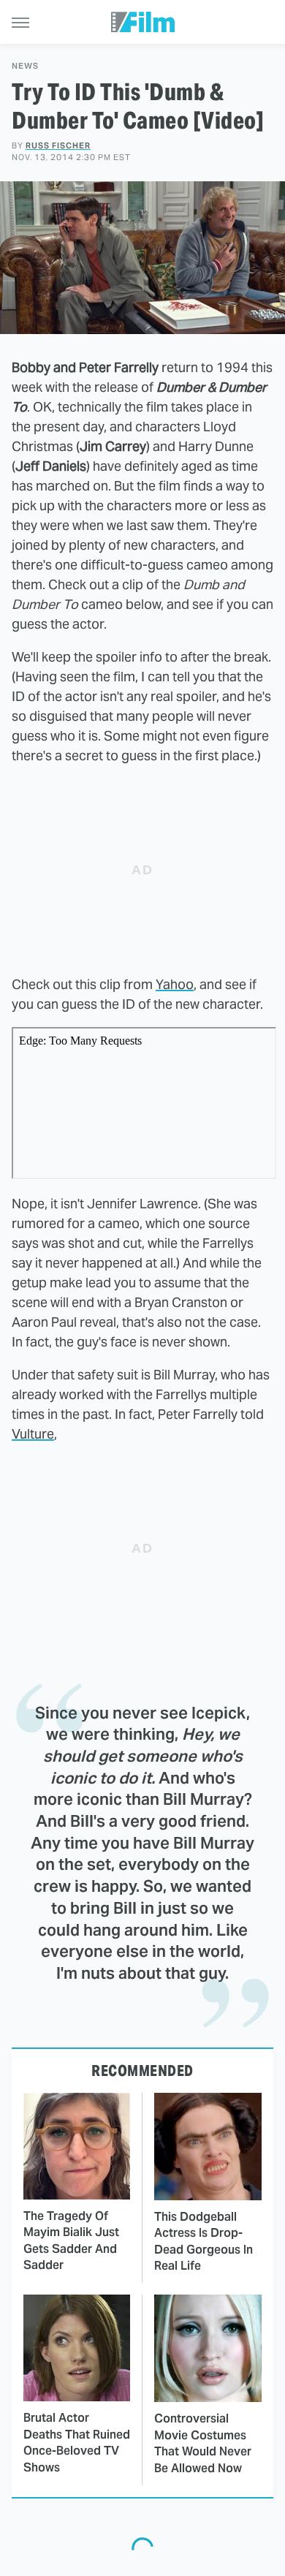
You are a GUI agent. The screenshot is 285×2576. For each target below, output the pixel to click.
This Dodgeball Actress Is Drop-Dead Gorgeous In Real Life (204, 2241)
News (25, 66)
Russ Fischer (58, 145)
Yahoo (175, 984)
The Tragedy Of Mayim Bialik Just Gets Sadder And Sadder (71, 2240)
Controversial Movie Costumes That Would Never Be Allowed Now (203, 2443)
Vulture (33, 1434)
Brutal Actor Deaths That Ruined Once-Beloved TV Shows (77, 2442)
